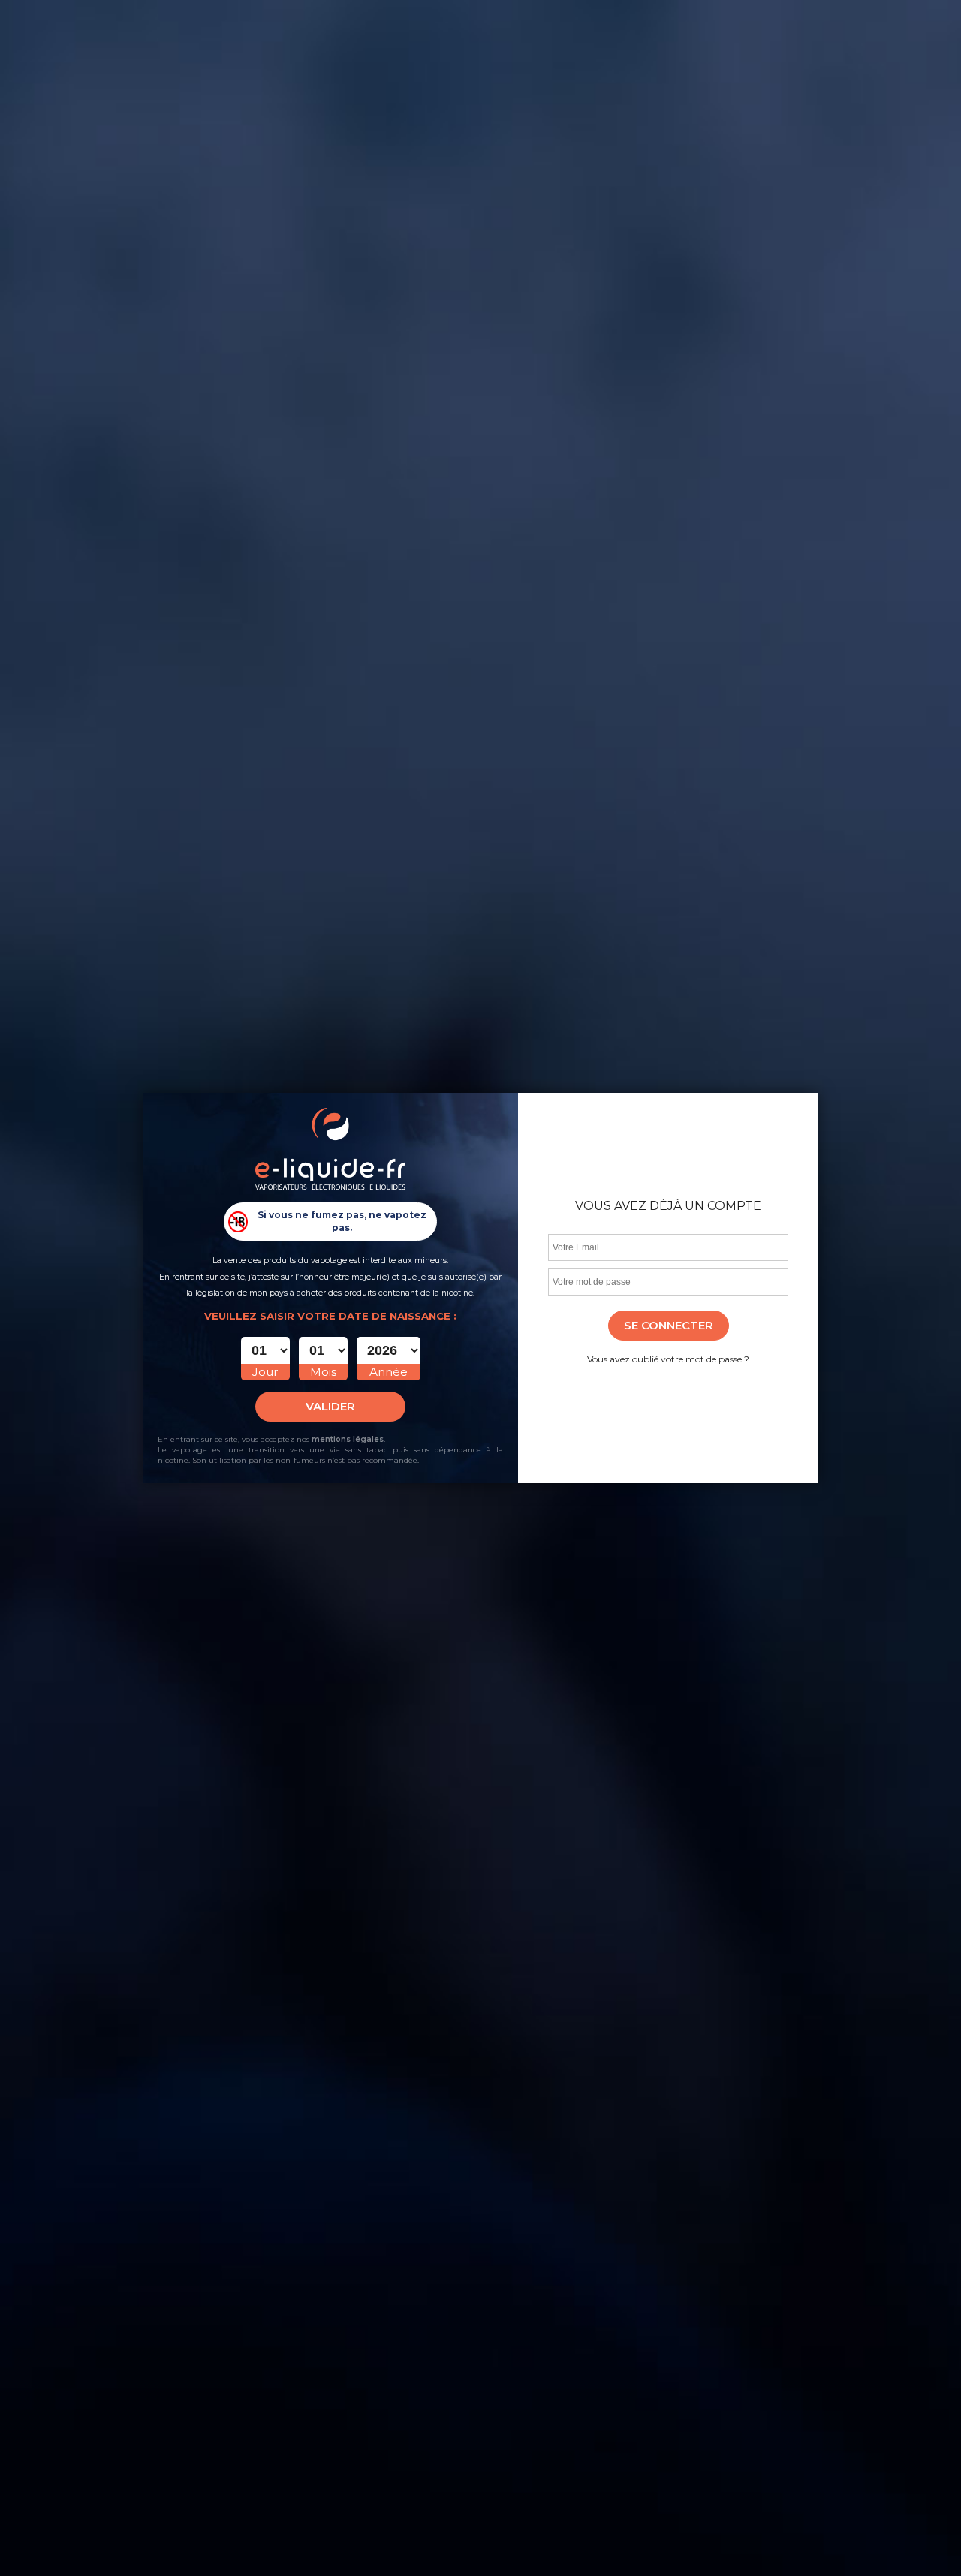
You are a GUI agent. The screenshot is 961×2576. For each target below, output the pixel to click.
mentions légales (348, 1439)
